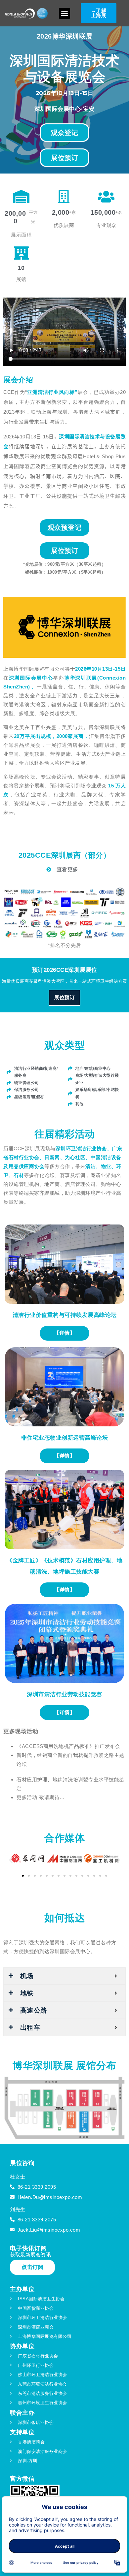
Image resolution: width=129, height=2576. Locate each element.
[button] (64, 13)
